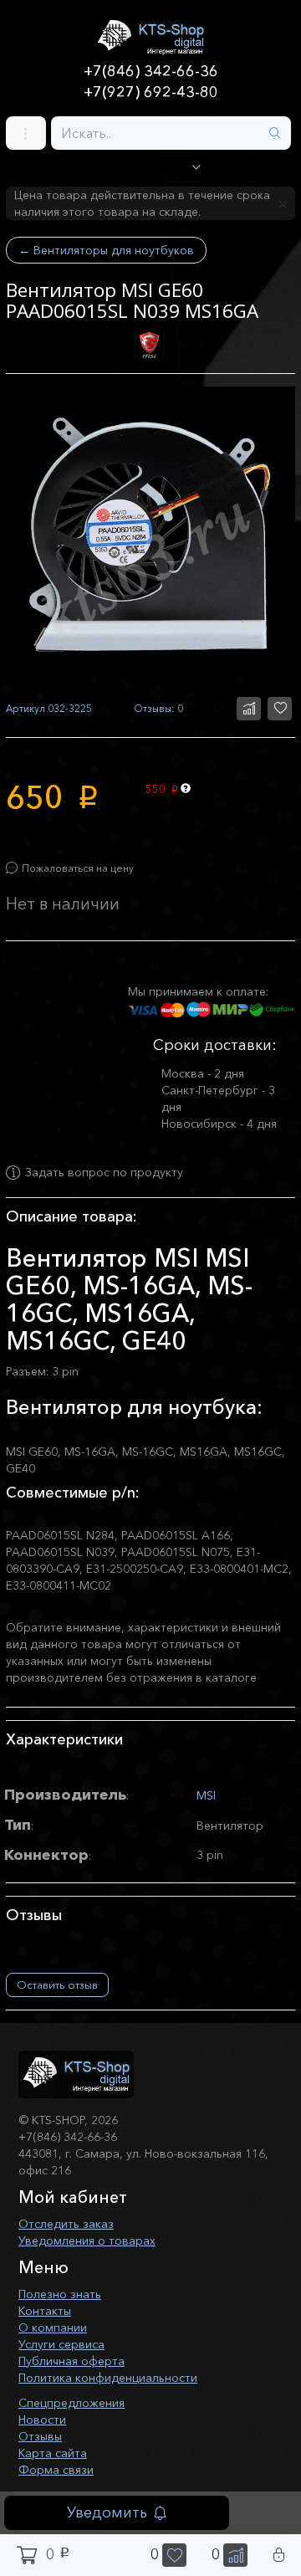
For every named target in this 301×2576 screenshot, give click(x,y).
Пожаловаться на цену (78, 868)
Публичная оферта (71, 2361)
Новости (42, 2420)
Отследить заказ (66, 2224)
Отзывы (40, 2436)
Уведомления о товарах (87, 2241)
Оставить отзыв (57, 1984)
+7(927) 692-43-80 (151, 92)
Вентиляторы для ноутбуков (106, 250)
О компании (53, 2328)
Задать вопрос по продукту (104, 1173)
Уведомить (107, 2512)
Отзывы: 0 (158, 708)
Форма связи (56, 2470)
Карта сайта (53, 2453)
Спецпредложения (71, 2403)
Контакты (45, 2311)
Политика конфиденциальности (108, 2378)
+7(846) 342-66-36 (151, 71)
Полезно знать (60, 2294)
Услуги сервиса (61, 2344)
